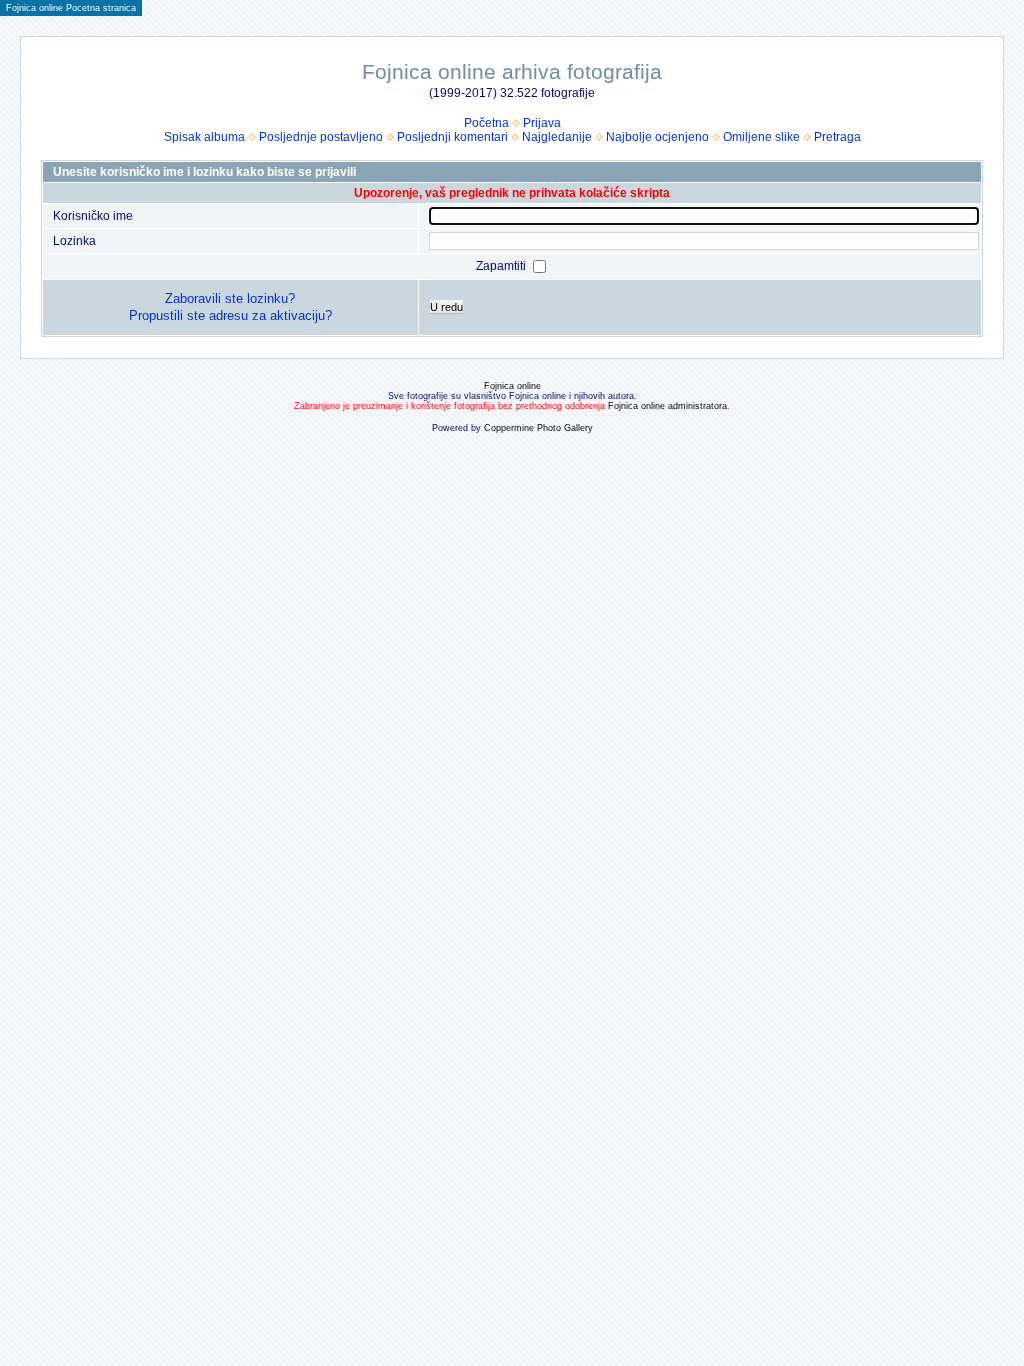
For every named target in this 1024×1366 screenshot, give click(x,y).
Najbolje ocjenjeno (657, 137)
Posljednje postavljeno (321, 137)
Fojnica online (512, 386)
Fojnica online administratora (667, 406)
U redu (446, 307)
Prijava (542, 123)
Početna (486, 123)
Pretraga (837, 137)
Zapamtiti (502, 266)
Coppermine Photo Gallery (538, 428)
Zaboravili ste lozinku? (230, 298)
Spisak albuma (204, 137)
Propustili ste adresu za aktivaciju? (230, 315)
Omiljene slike (761, 137)
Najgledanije (557, 137)
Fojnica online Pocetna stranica (71, 8)
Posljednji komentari (452, 137)
